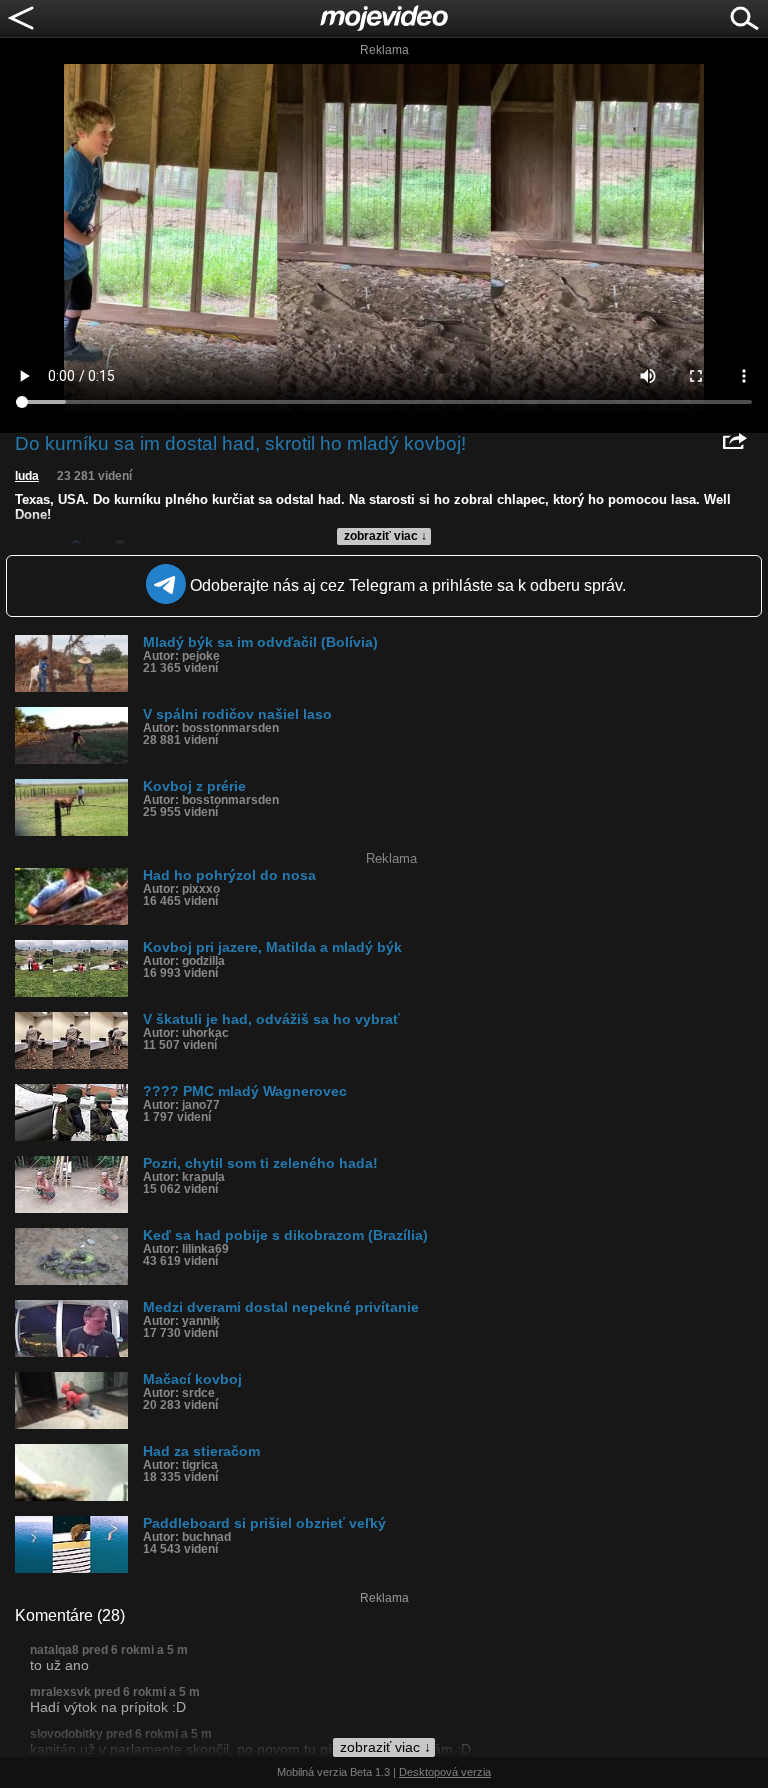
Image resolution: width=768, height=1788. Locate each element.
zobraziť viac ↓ (385, 536)
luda (27, 476)
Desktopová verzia (445, 1772)
